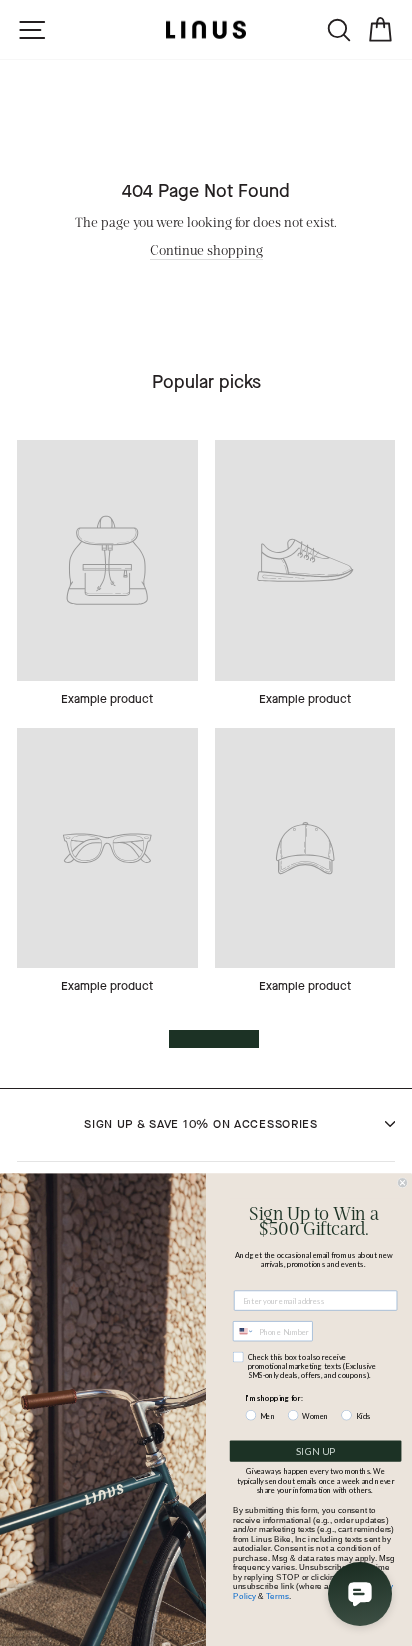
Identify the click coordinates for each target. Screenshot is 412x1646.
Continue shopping (206, 249)
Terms (277, 1596)
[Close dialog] (402, 1182)
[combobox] (243, 1331)
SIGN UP (316, 1451)
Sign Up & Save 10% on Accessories (201, 1124)
